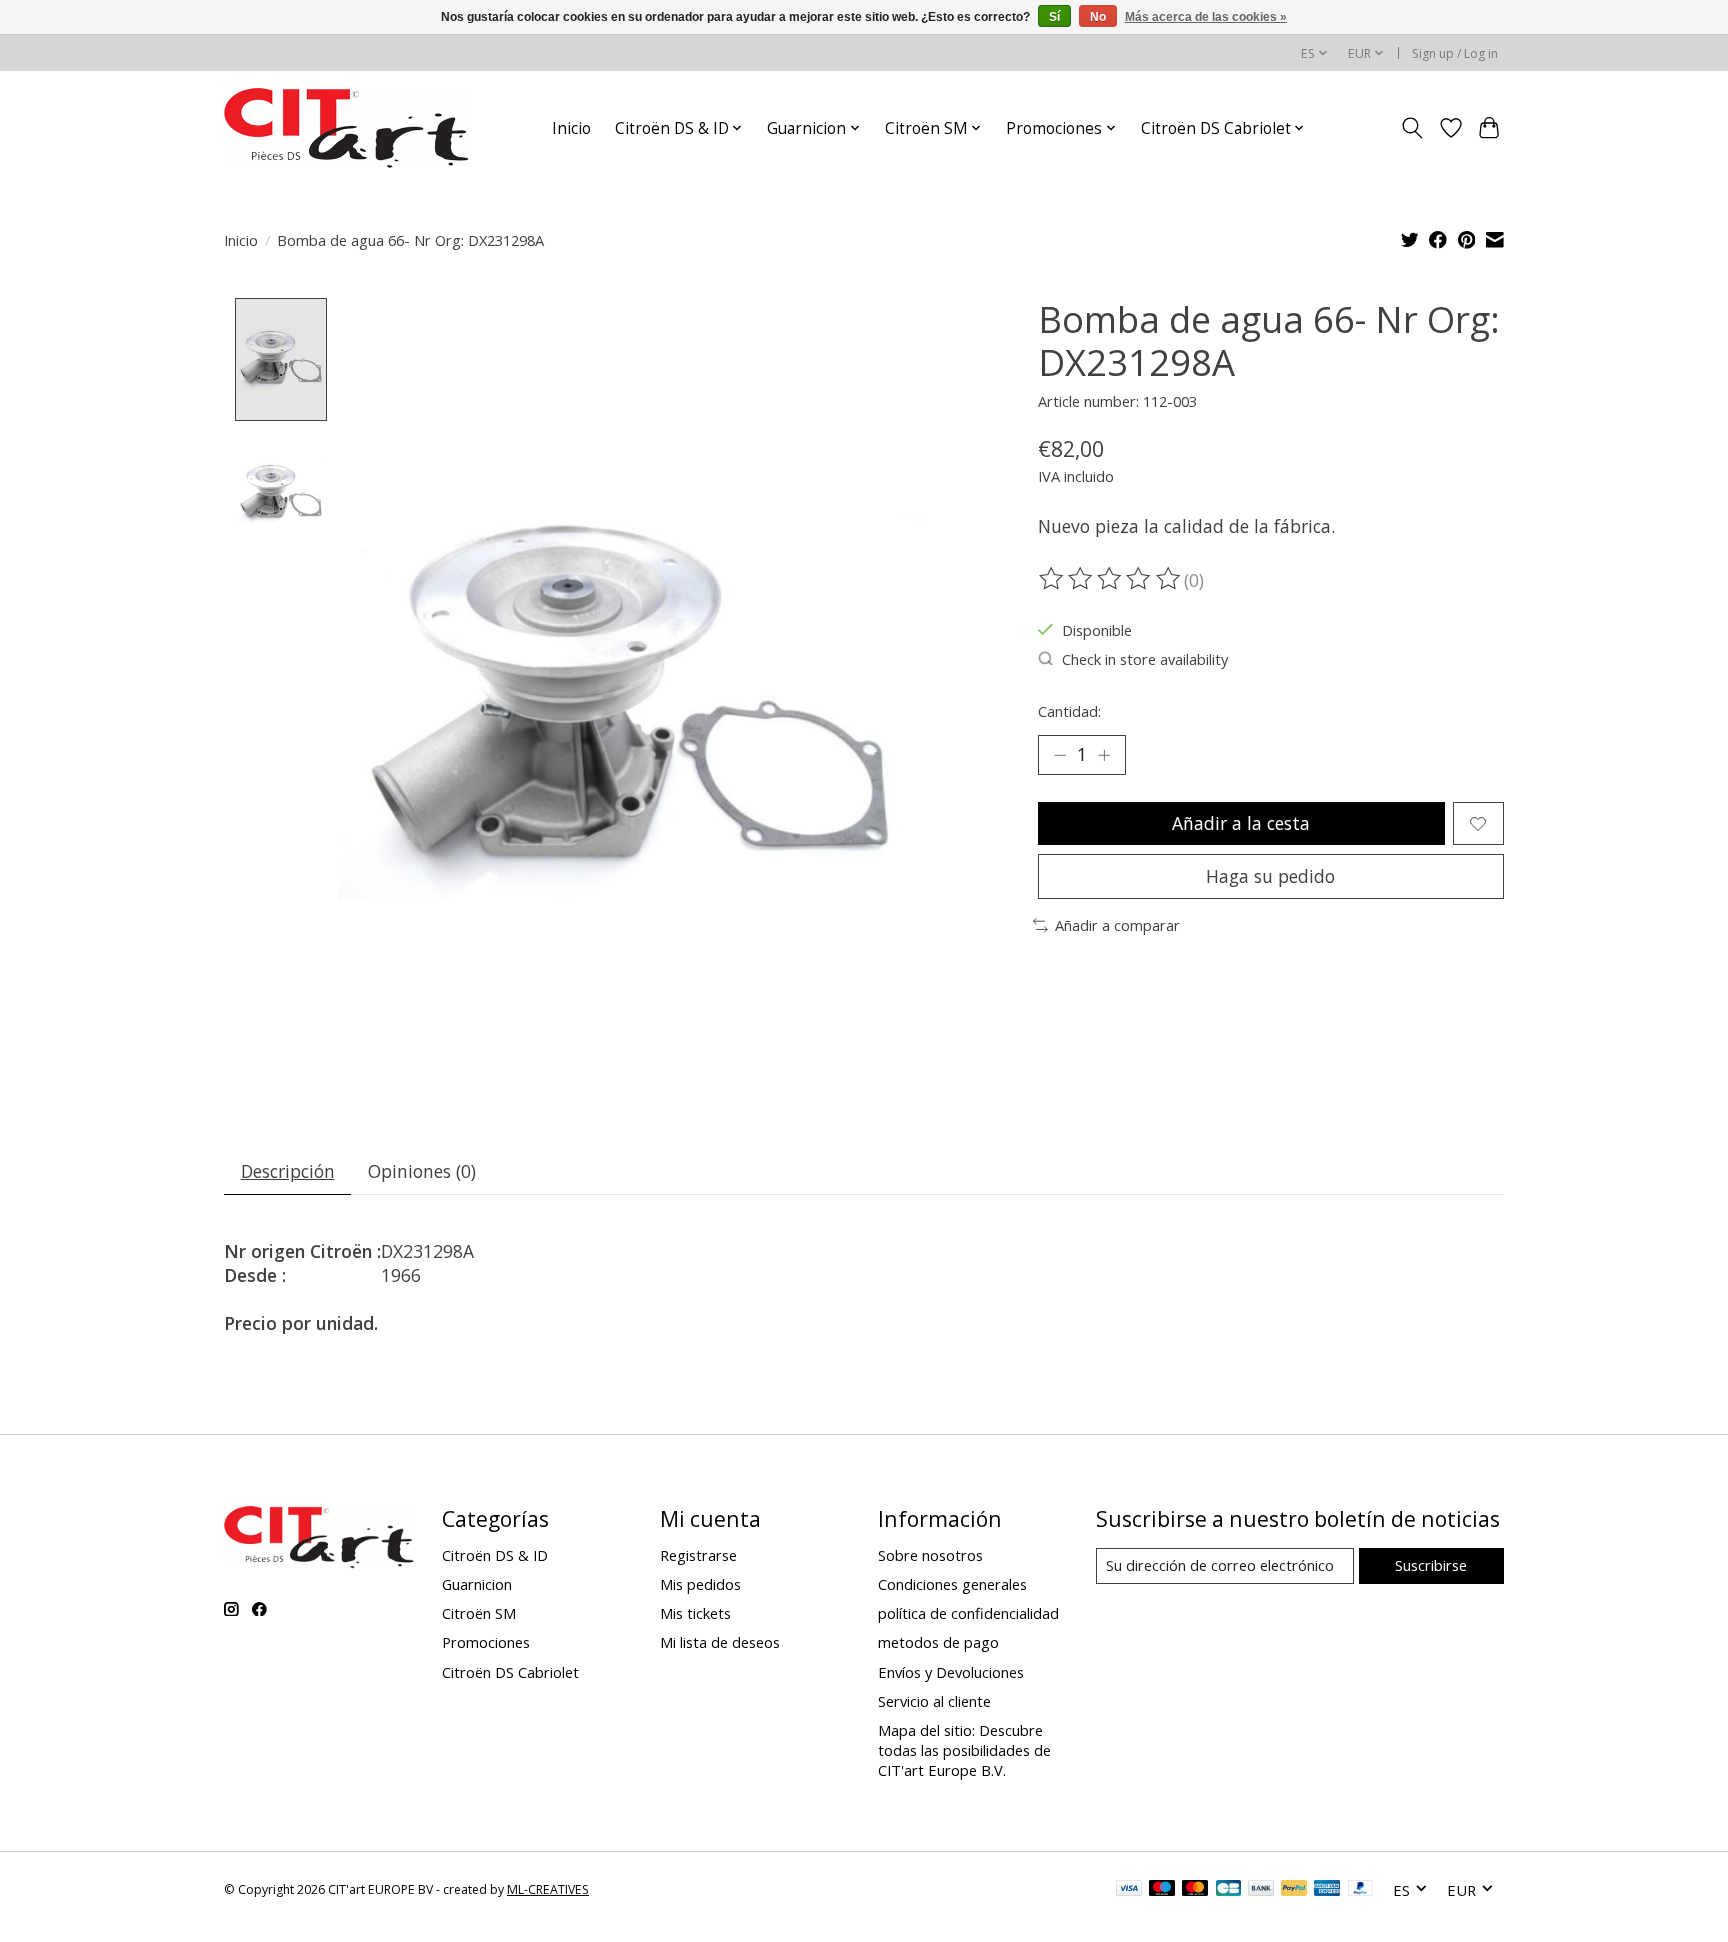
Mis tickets (695, 1613)
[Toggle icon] (1412, 128)
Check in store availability (1145, 659)
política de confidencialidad (968, 1613)
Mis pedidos (700, 1584)
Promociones (486, 1642)
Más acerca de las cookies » (1206, 17)
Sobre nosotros (930, 1555)
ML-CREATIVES (548, 1889)
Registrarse (698, 1555)
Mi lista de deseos (720, 1642)
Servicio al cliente (934, 1701)
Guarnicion (477, 1584)
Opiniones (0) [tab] (422, 1171)
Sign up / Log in (1455, 53)
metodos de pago (938, 1642)
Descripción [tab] (288, 1171)
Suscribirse (1431, 1565)
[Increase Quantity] (1104, 755)
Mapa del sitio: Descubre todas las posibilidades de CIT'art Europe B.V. (964, 1750)
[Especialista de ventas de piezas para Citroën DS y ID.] (346, 128)
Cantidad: (1069, 711)
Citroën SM (479, 1613)
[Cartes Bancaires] (1228, 1890)
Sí (1054, 17)
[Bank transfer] (1261, 1890)
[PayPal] (1294, 1890)
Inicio (571, 128)
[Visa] (1129, 1890)
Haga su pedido (1270, 876)
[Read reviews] (1111, 579)
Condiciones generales (952, 1584)
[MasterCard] (1195, 1890)
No (1098, 17)
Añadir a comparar (1117, 925)
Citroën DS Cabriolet (510, 1672)
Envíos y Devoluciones (951, 1672)
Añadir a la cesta (1241, 823)
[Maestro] (1162, 1890)
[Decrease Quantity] (1060, 755)
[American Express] (1327, 1890)
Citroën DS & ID (495, 1555)
